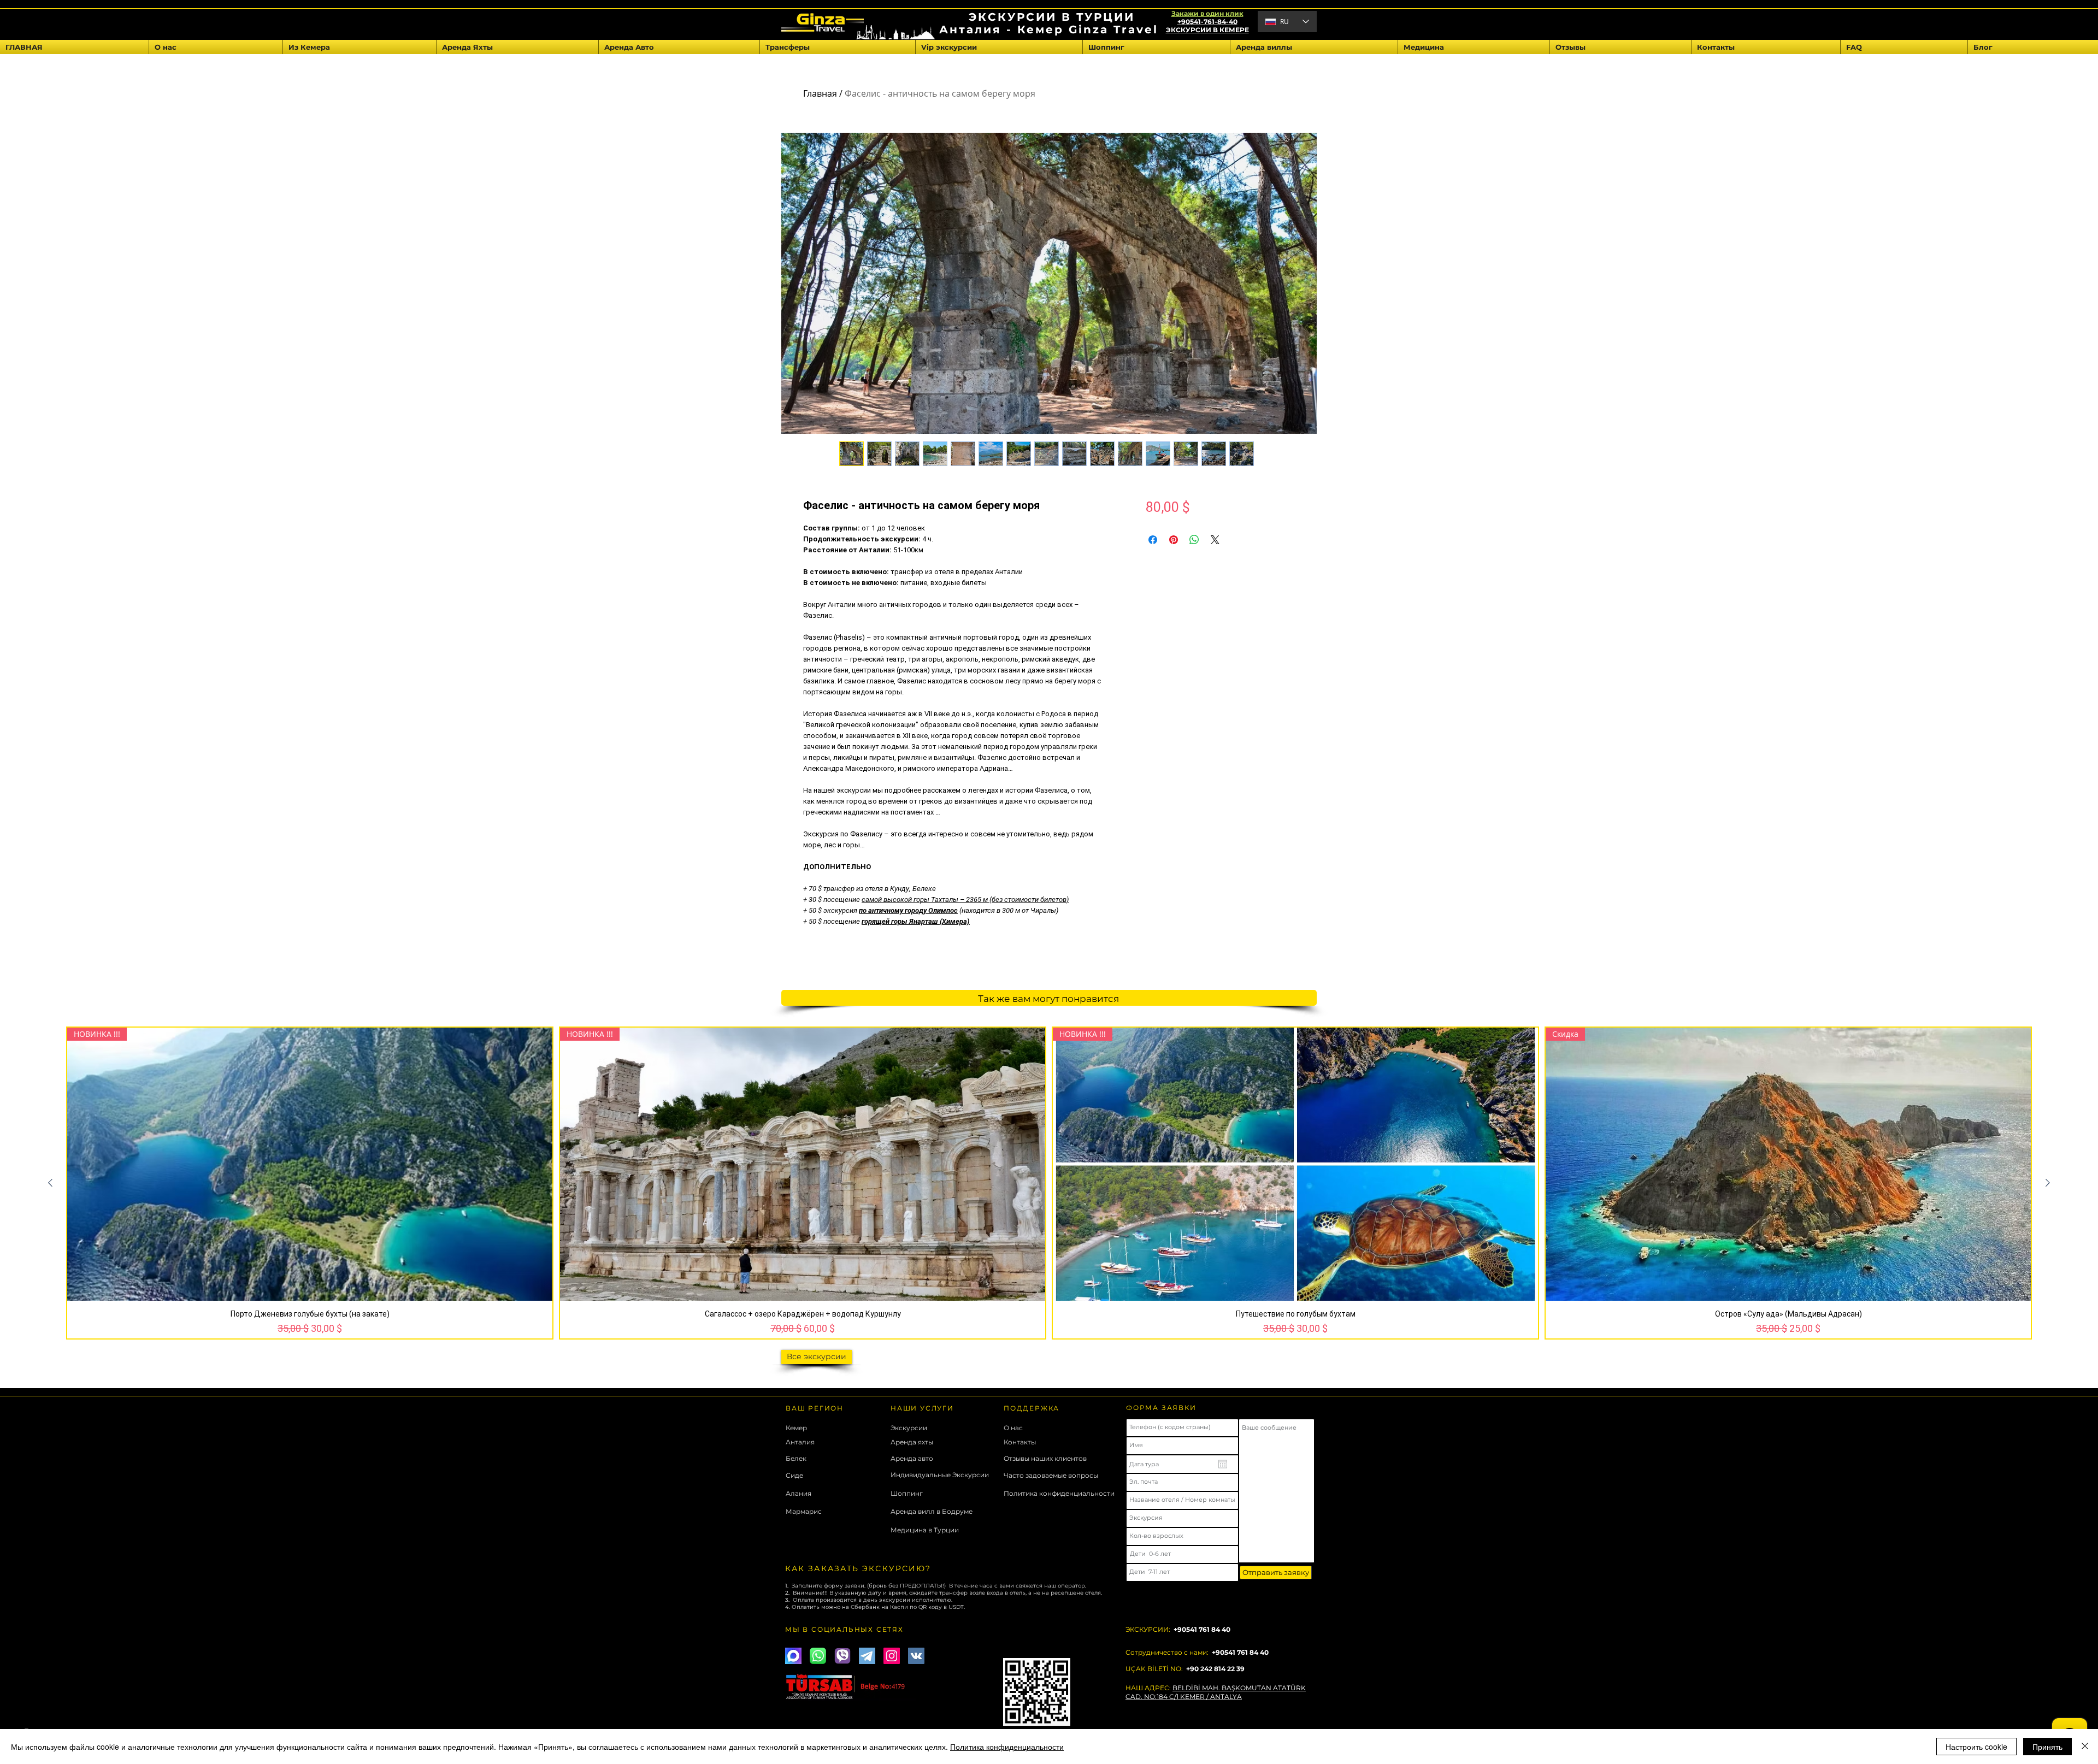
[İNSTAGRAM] (892, 1656)
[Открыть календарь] (1223, 1464)
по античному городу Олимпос (908, 910)
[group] (1049, 1183)
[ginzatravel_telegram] (867, 1656)
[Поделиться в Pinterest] (1174, 540)
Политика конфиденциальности (1007, 1747)
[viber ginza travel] (842, 1656)
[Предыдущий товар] (50, 1183)
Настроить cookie (1976, 1747)
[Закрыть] (2085, 1747)
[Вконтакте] (916, 1656)
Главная (820, 93)
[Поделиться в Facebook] (1153, 540)
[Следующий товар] (2048, 1183)
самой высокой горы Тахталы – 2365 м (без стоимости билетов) (965, 899)
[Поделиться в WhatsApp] (1194, 540)
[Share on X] (1215, 540)
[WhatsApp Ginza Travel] (818, 1656)
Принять (2047, 1747)
